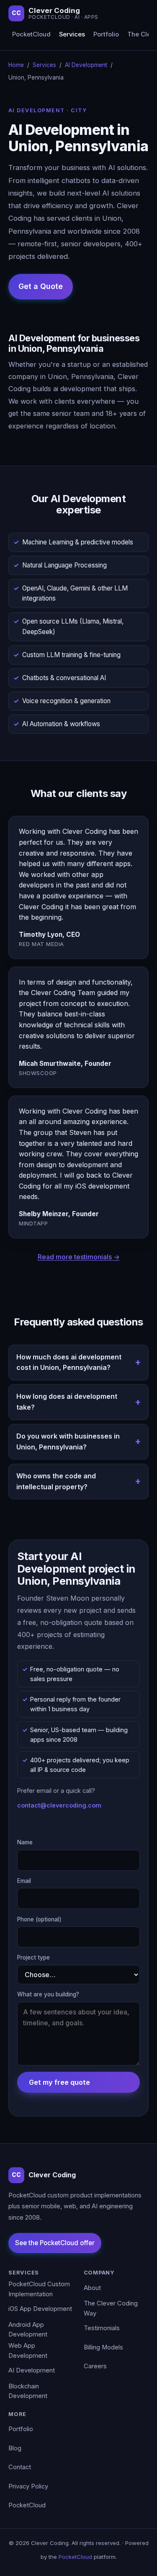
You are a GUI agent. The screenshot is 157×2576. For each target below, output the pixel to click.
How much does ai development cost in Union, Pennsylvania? (69, 1362)
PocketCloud (31, 34)
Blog (15, 2448)
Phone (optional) (39, 1919)
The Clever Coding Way (111, 2308)
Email (24, 1881)
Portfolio (106, 34)
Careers (95, 2366)
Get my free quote (59, 2082)
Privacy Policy (28, 2486)
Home (16, 65)
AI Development (86, 65)
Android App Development (28, 2330)
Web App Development (28, 2351)
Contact (20, 2467)
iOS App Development (40, 2309)
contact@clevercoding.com (59, 1805)
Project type (33, 1957)
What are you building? (48, 1994)
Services (72, 34)
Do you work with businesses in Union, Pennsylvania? (68, 1441)
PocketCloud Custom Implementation (39, 2289)
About (92, 2288)
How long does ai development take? (67, 1402)
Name (25, 1842)
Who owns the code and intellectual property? (56, 1481)
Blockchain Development (28, 2391)
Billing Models (103, 2347)
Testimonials (102, 2328)
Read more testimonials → (79, 1257)
